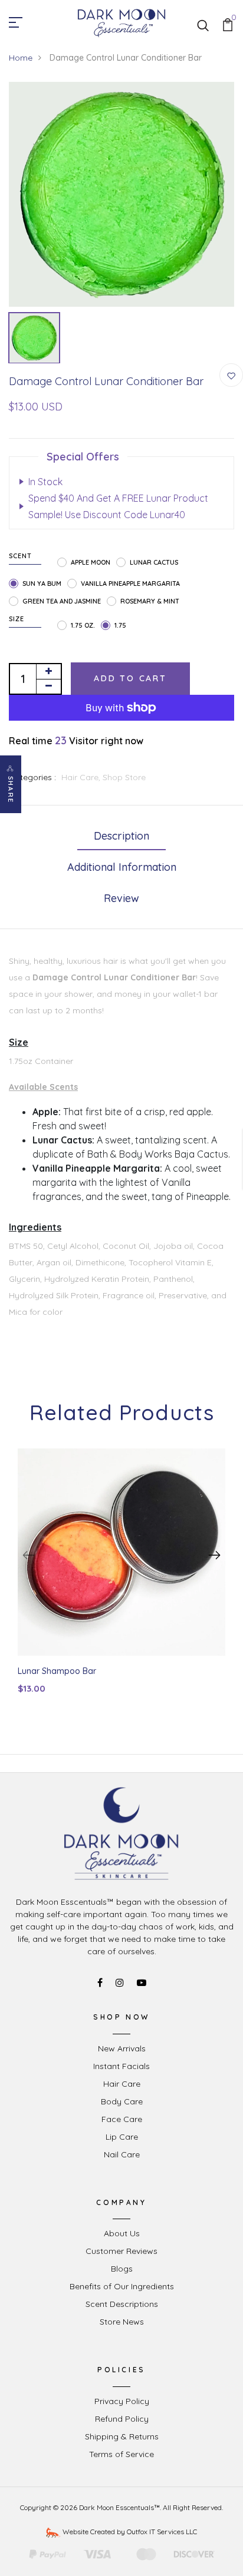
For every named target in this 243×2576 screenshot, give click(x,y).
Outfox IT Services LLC (162, 2532)
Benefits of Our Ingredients (122, 2286)
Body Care (122, 2101)
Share (11, 790)
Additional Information (122, 867)
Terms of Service (121, 2454)
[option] (121, 194)
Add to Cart (130, 678)
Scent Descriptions (122, 2304)
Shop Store (124, 777)
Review (121, 898)
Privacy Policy (122, 2401)
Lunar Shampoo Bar (57, 1671)
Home (21, 58)
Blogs (122, 2269)
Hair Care (122, 2084)
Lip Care (122, 2137)
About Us (122, 2233)
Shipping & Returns (122, 2436)
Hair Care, (82, 777)
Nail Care (122, 2154)
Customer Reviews (121, 2251)
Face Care (122, 2119)
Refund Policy (122, 2419)
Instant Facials (121, 2066)
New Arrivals (122, 2048)
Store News (122, 2322)
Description (121, 836)
